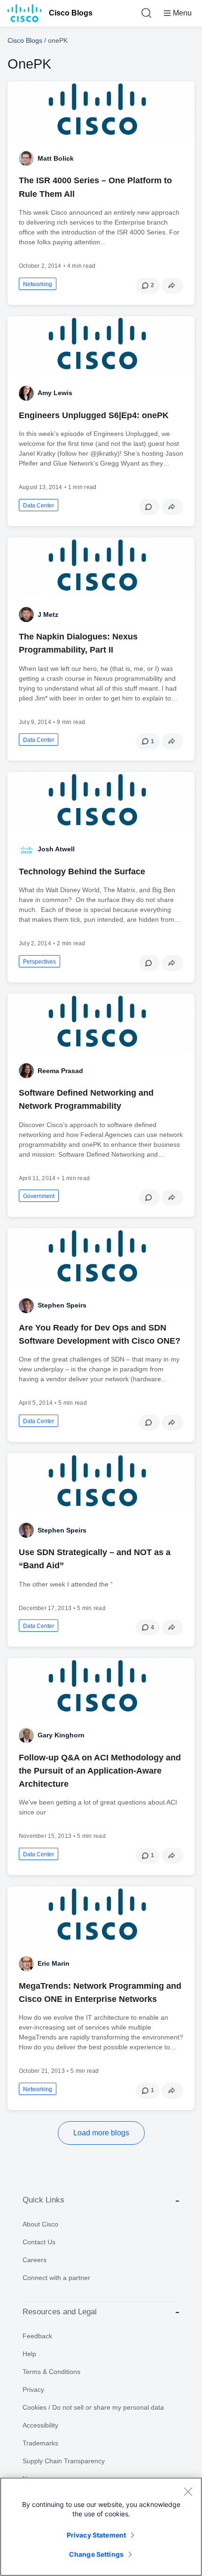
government (39, 1196)
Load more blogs (101, 2133)
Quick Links (43, 2200)
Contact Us (39, 2242)
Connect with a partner (56, 2278)
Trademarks (40, 2443)
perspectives (39, 962)
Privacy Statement (96, 2535)
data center (39, 506)
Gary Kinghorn (61, 1735)
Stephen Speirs (62, 1305)
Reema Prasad (60, 1071)
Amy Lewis (55, 393)
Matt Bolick (56, 158)
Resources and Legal (60, 2312)
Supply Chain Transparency (64, 2461)
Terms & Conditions (51, 2372)
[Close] (188, 2491)
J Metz (48, 615)
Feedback (37, 2336)
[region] (101, 2527)
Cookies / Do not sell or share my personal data (93, 2407)
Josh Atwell (56, 849)
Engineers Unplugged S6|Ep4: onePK (94, 415)
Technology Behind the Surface (82, 872)
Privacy (33, 2389)
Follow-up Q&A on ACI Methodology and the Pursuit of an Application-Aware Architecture (100, 1771)
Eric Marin (54, 1963)
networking (38, 284)
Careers (35, 2260)
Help (29, 2354)
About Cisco (40, 2224)
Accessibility (40, 2425)
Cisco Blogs (71, 13)
